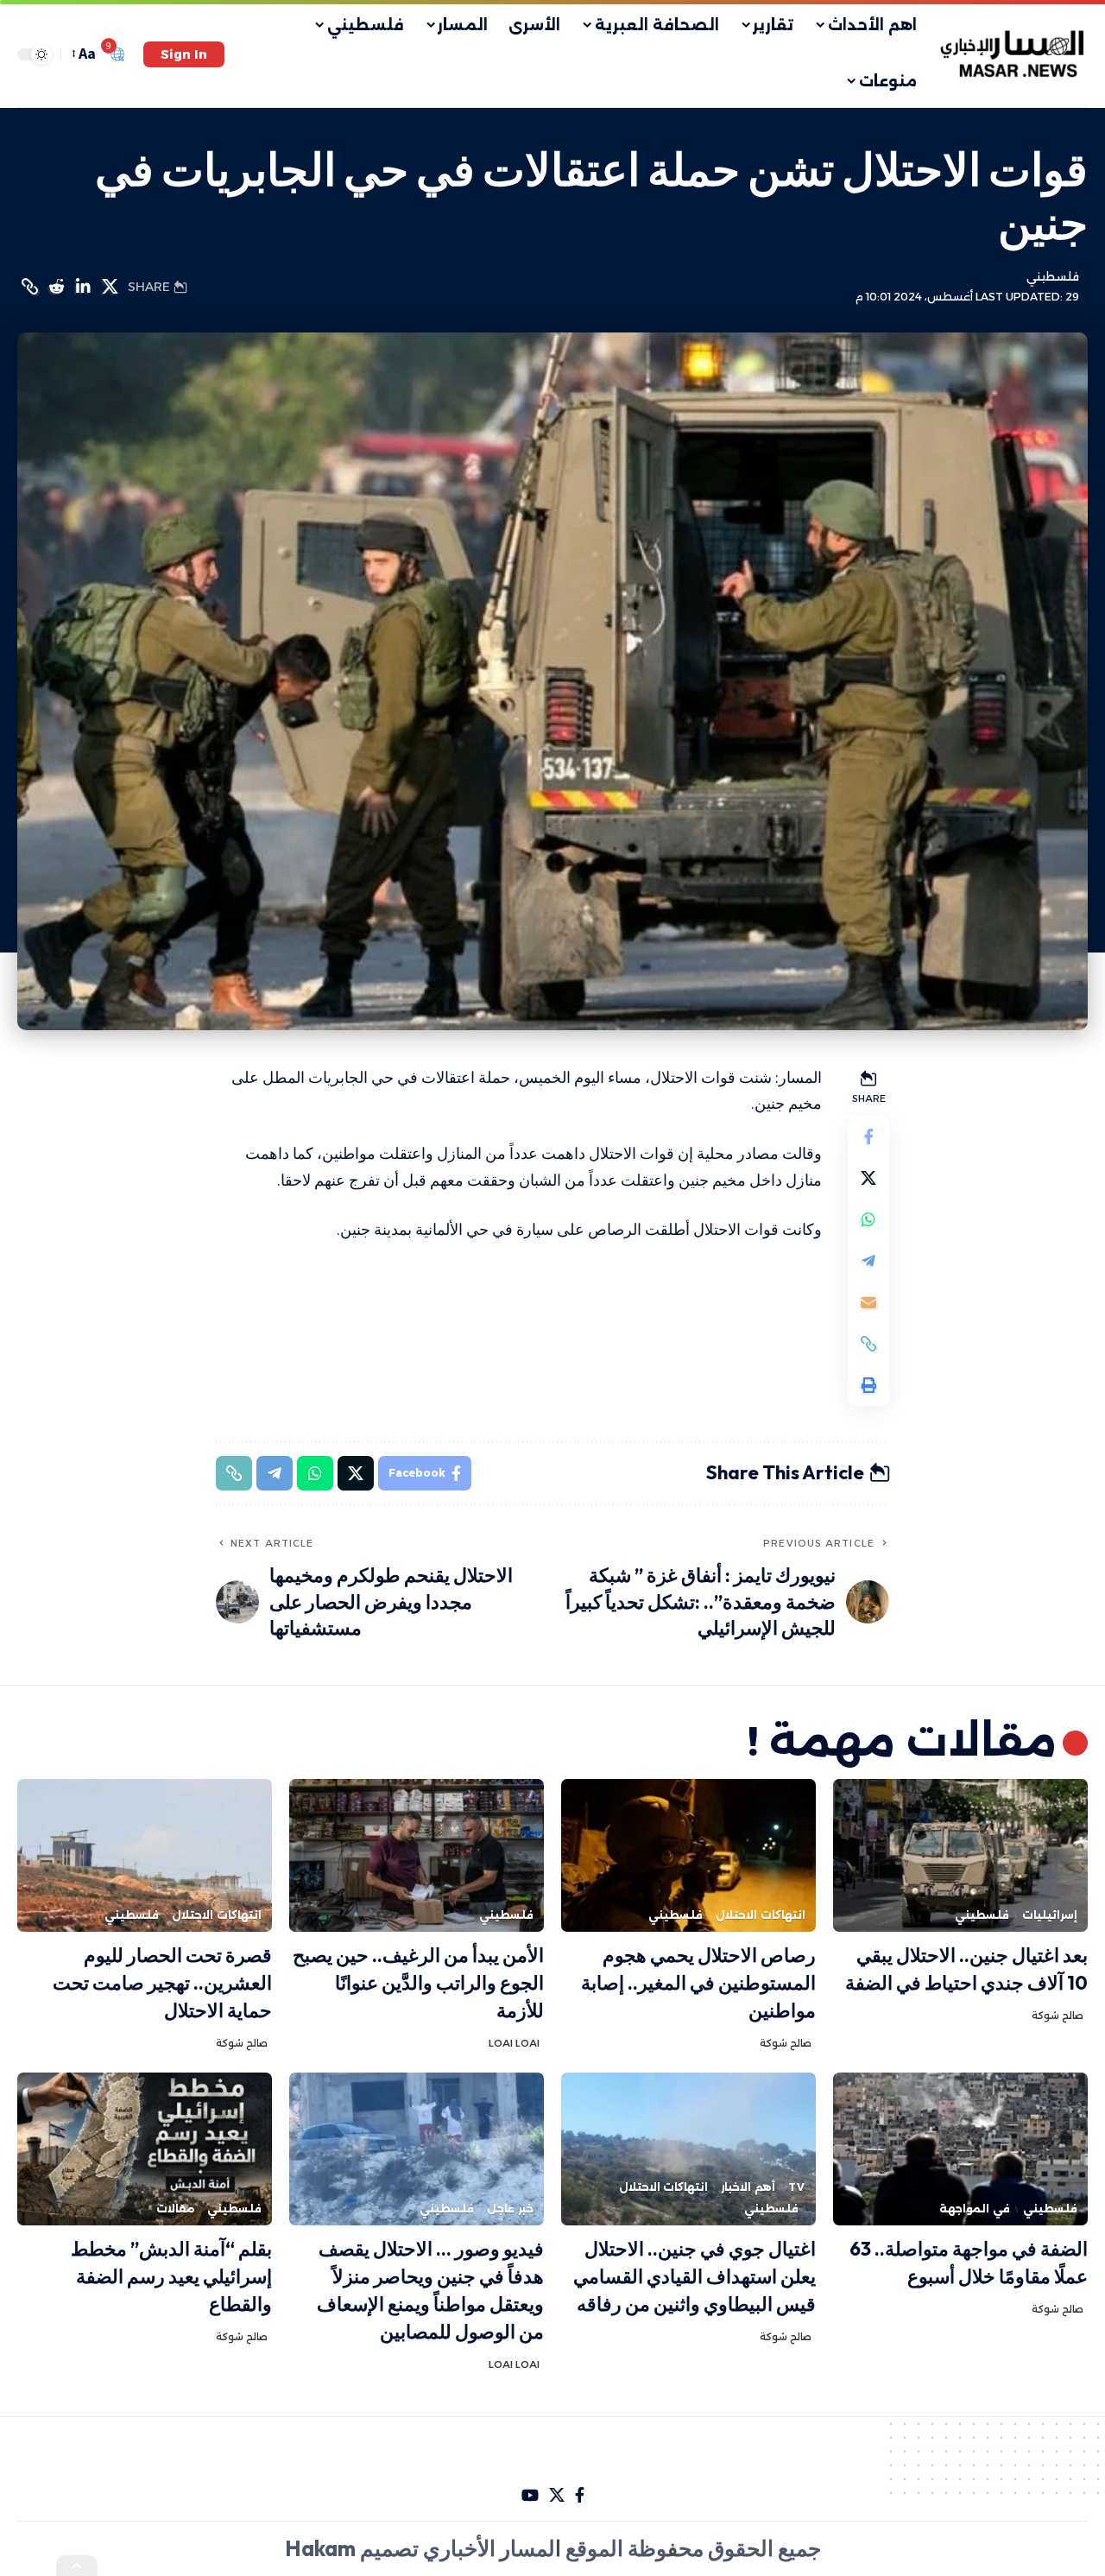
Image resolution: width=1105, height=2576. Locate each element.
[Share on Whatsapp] (868, 1219)
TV (797, 2187)
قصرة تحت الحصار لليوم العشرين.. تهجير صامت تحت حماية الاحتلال (162, 1983)
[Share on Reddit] (56, 287)
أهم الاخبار (748, 2187)
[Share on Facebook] (868, 1136)
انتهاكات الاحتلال (761, 1915)
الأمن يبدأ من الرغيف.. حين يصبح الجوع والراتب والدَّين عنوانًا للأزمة (418, 1983)
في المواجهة (975, 2209)
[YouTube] (530, 2495)
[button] (184, 54)
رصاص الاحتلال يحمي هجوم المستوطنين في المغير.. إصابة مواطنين (698, 1983)
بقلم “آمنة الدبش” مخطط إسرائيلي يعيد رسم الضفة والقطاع (171, 2276)
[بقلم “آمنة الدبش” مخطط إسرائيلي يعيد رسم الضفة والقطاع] (145, 2149)
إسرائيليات (1050, 1915)
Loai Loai (514, 2043)
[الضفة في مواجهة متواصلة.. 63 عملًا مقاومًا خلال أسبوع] (960, 2149)
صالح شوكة (1058, 2016)
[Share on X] (110, 287)
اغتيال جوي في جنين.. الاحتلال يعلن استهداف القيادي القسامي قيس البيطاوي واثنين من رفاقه (695, 2276)
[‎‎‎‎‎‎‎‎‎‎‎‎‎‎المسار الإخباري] (1014, 54)
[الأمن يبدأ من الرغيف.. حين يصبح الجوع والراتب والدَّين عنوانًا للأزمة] (417, 1855)
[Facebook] (580, 2495)
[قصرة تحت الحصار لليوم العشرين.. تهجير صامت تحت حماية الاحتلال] (145, 1855)
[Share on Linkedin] (83, 287)
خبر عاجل (510, 2209)
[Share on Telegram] (868, 1261)
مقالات (175, 2209)
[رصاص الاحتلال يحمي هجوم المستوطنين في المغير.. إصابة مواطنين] (688, 1855)
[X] (557, 2495)
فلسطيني (1053, 277)
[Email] (868, 1302)
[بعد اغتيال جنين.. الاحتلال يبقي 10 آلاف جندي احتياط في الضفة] (960, 1855)
